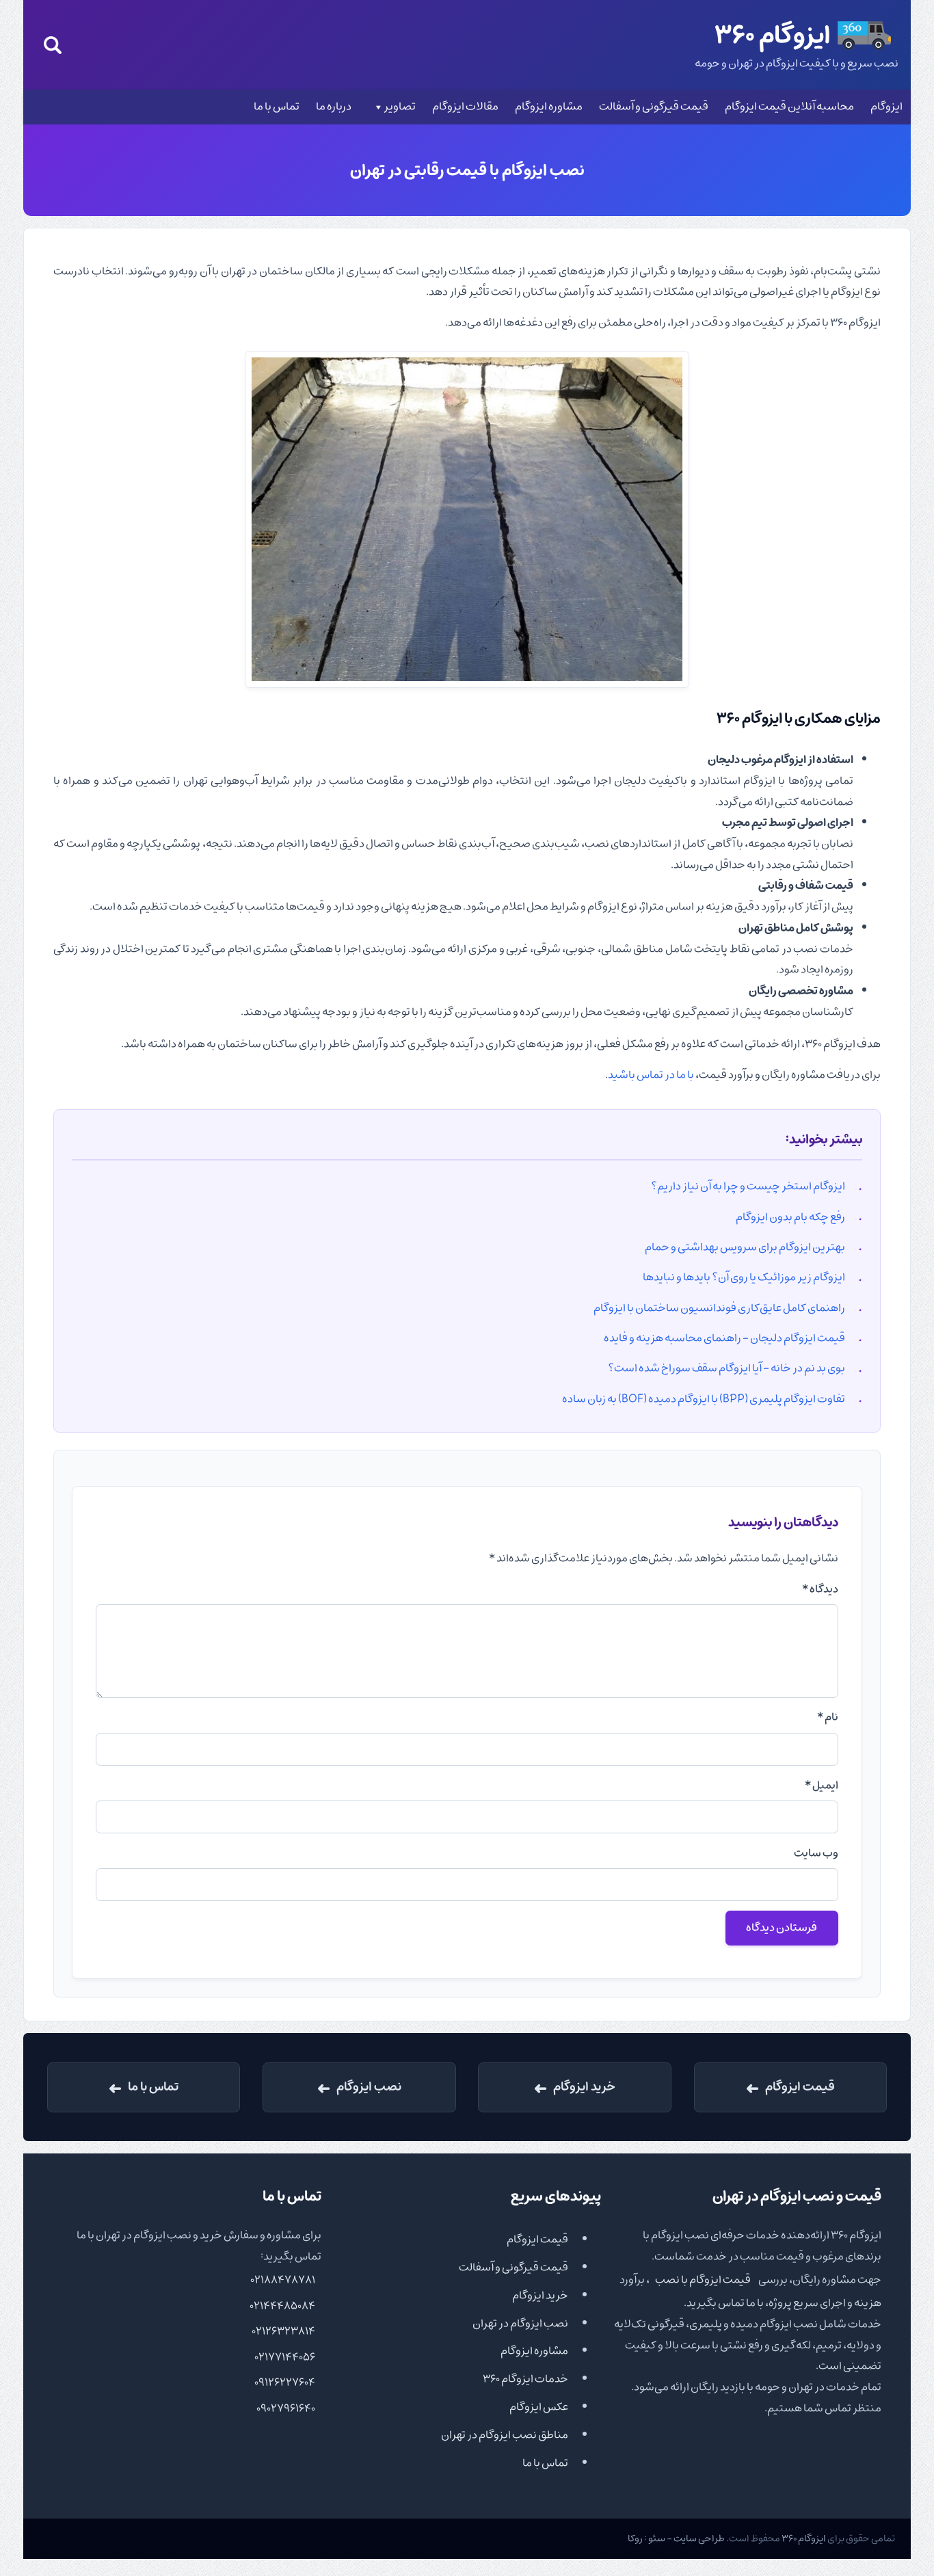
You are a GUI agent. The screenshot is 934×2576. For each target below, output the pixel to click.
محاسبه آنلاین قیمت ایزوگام (789, 107)
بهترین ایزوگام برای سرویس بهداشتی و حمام (745, 1247)
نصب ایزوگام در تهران (520, 2324)
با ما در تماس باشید (651, 1075)
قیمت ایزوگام (800, 2087)
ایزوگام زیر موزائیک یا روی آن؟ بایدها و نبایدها (744, 1277)
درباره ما (334, 107)
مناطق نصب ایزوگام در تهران (505, 2435)
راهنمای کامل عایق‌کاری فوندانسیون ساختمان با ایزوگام (719, 1308)
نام (828, 1717)
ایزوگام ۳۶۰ (804, 2538)
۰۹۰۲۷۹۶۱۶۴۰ (286, 2408)
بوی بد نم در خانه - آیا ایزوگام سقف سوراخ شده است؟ (726, 1368)
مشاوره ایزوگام (549, 107)
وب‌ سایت (816, 1853)
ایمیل (822, 1785)
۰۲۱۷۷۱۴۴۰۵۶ (285, 2357)
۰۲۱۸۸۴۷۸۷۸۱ (283, 2280)
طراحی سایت (699, 2538)
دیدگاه (820, 1589)
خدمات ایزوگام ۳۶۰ (525, 2379)
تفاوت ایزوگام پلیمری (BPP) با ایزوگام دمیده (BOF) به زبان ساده (704, 1399)
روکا (635, 2538)
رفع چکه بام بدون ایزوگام (790, 1217)
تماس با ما (277, 107)
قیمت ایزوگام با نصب (703, 2280)
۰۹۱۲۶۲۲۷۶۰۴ (285, 2382)
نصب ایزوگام (369, 2087)
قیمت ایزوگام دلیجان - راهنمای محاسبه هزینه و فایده (724, 1338)
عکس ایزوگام (539, 2407)
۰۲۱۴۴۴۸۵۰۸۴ (282, 2306)
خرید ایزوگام (584, 2087)
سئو (657, 2538)
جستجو (53, 45)
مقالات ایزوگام (465, 107)
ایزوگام (886, 107)
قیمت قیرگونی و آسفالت (654, 107)
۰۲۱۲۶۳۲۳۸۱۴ (283, 2331)
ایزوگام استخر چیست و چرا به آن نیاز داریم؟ (748, 1186)
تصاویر (400, 107)
